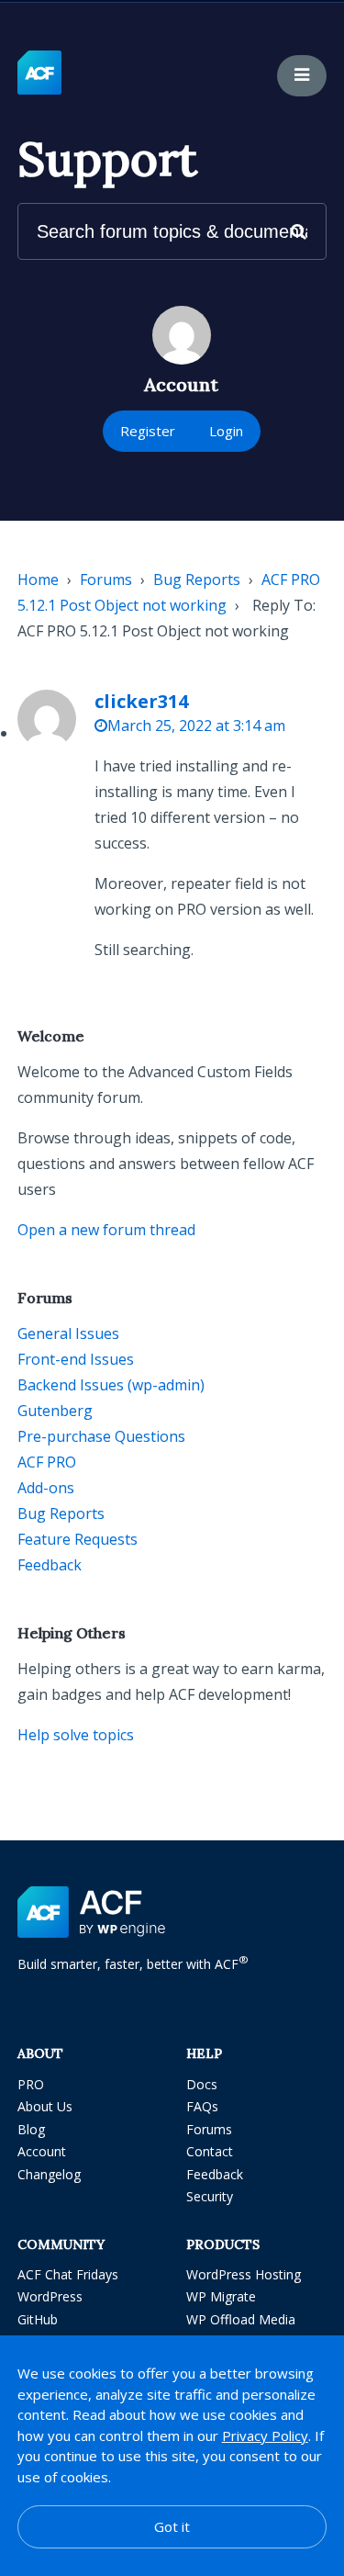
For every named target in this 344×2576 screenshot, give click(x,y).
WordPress (50, 2296)
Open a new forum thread (106, 1230)
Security (210, 2196)
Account (42, 2151)
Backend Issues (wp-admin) (111, 1385)
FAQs (202, 2106)
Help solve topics (76, 1735)
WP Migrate (221, 2296)
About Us (45, 2106)
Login (226, 431)
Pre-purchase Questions (101, 1436)
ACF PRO (47, 1462)
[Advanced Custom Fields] (39, 73)
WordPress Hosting (244, 2274)
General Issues (68, 1333)
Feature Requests (78, 1539)
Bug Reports (197, 579)
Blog (31, 2129)
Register (148, 431)
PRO (31, 2084)
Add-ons (46, 1488)
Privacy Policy (265, 2435)
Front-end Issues (76, 1359)
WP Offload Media (241, 2319)
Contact (210, 2151)
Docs (202, 2084)
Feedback (50, 1565)
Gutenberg (55, 1411)
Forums (106, 579)
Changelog (49, 2174)
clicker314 (141, 701)
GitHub (38, 2319)
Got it (172, 2526)
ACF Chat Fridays (68, 2274)
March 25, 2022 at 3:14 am (196, 726)
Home (38, 579)
